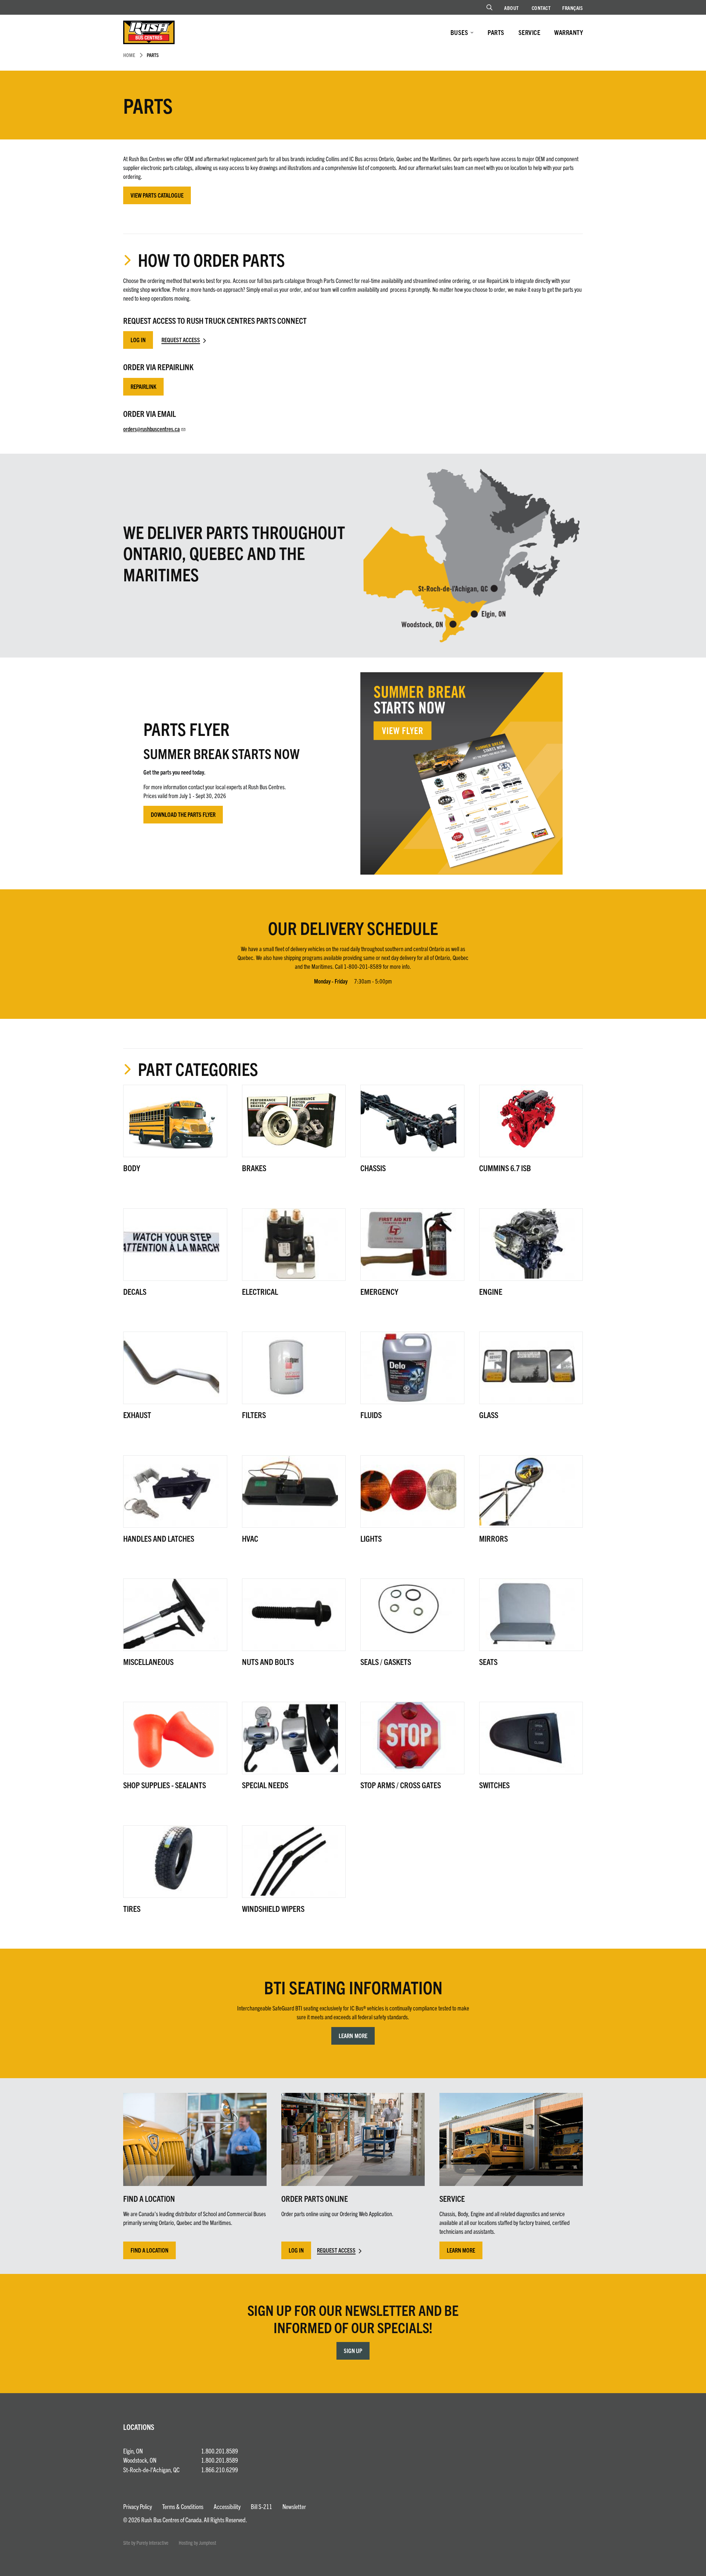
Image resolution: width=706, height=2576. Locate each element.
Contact (541, 8)
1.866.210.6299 (220, 2469)
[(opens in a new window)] (461, 773)
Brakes (254, 1168)
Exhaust (137, 1415)
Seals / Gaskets (386, 1661)
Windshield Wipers (273, 1908)
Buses (459, 32)
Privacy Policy (138, 2506)
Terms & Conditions (183, 2506)
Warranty (568, 32)
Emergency (379, 1291)
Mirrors (493, 1538)
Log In (138, 340)
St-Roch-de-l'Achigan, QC (151, 2469)
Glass (489, 1415)
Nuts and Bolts (268, 1661)
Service (529, 32)
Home (129, 55)
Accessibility (227, 2506)
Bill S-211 (261, 2506)
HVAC (250, 1538)
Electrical (260, 1291)
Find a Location (149, 2250)
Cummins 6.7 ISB (505, 1168)
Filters (254, 1415)
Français (573, 8)
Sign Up (353, 2350)
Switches (494, 1785)
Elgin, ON (133, 2451)
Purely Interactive (152, 2543)
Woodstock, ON (140, 2460)
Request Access (181, 340)
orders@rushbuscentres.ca (151, 429)
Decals (135, 1291)
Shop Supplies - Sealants (165, 1785)
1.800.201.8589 (220, 2451)
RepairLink (143, 386)
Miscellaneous (148, 1661)
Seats (488, 1661)
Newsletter (294, 2506)
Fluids (371, 1415)
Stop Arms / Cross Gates (401, 1785)
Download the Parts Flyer (183, 814)
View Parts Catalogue (157, 195)
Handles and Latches (159, 1538)
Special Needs (265, 1785)
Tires (132, 1908)
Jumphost (208, 2543)
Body (132, 1168)
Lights (371, 1538)
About (511, 8)
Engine (491, 1291)
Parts (496, 32)
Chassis (373, 1168)
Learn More (353, 2035)
